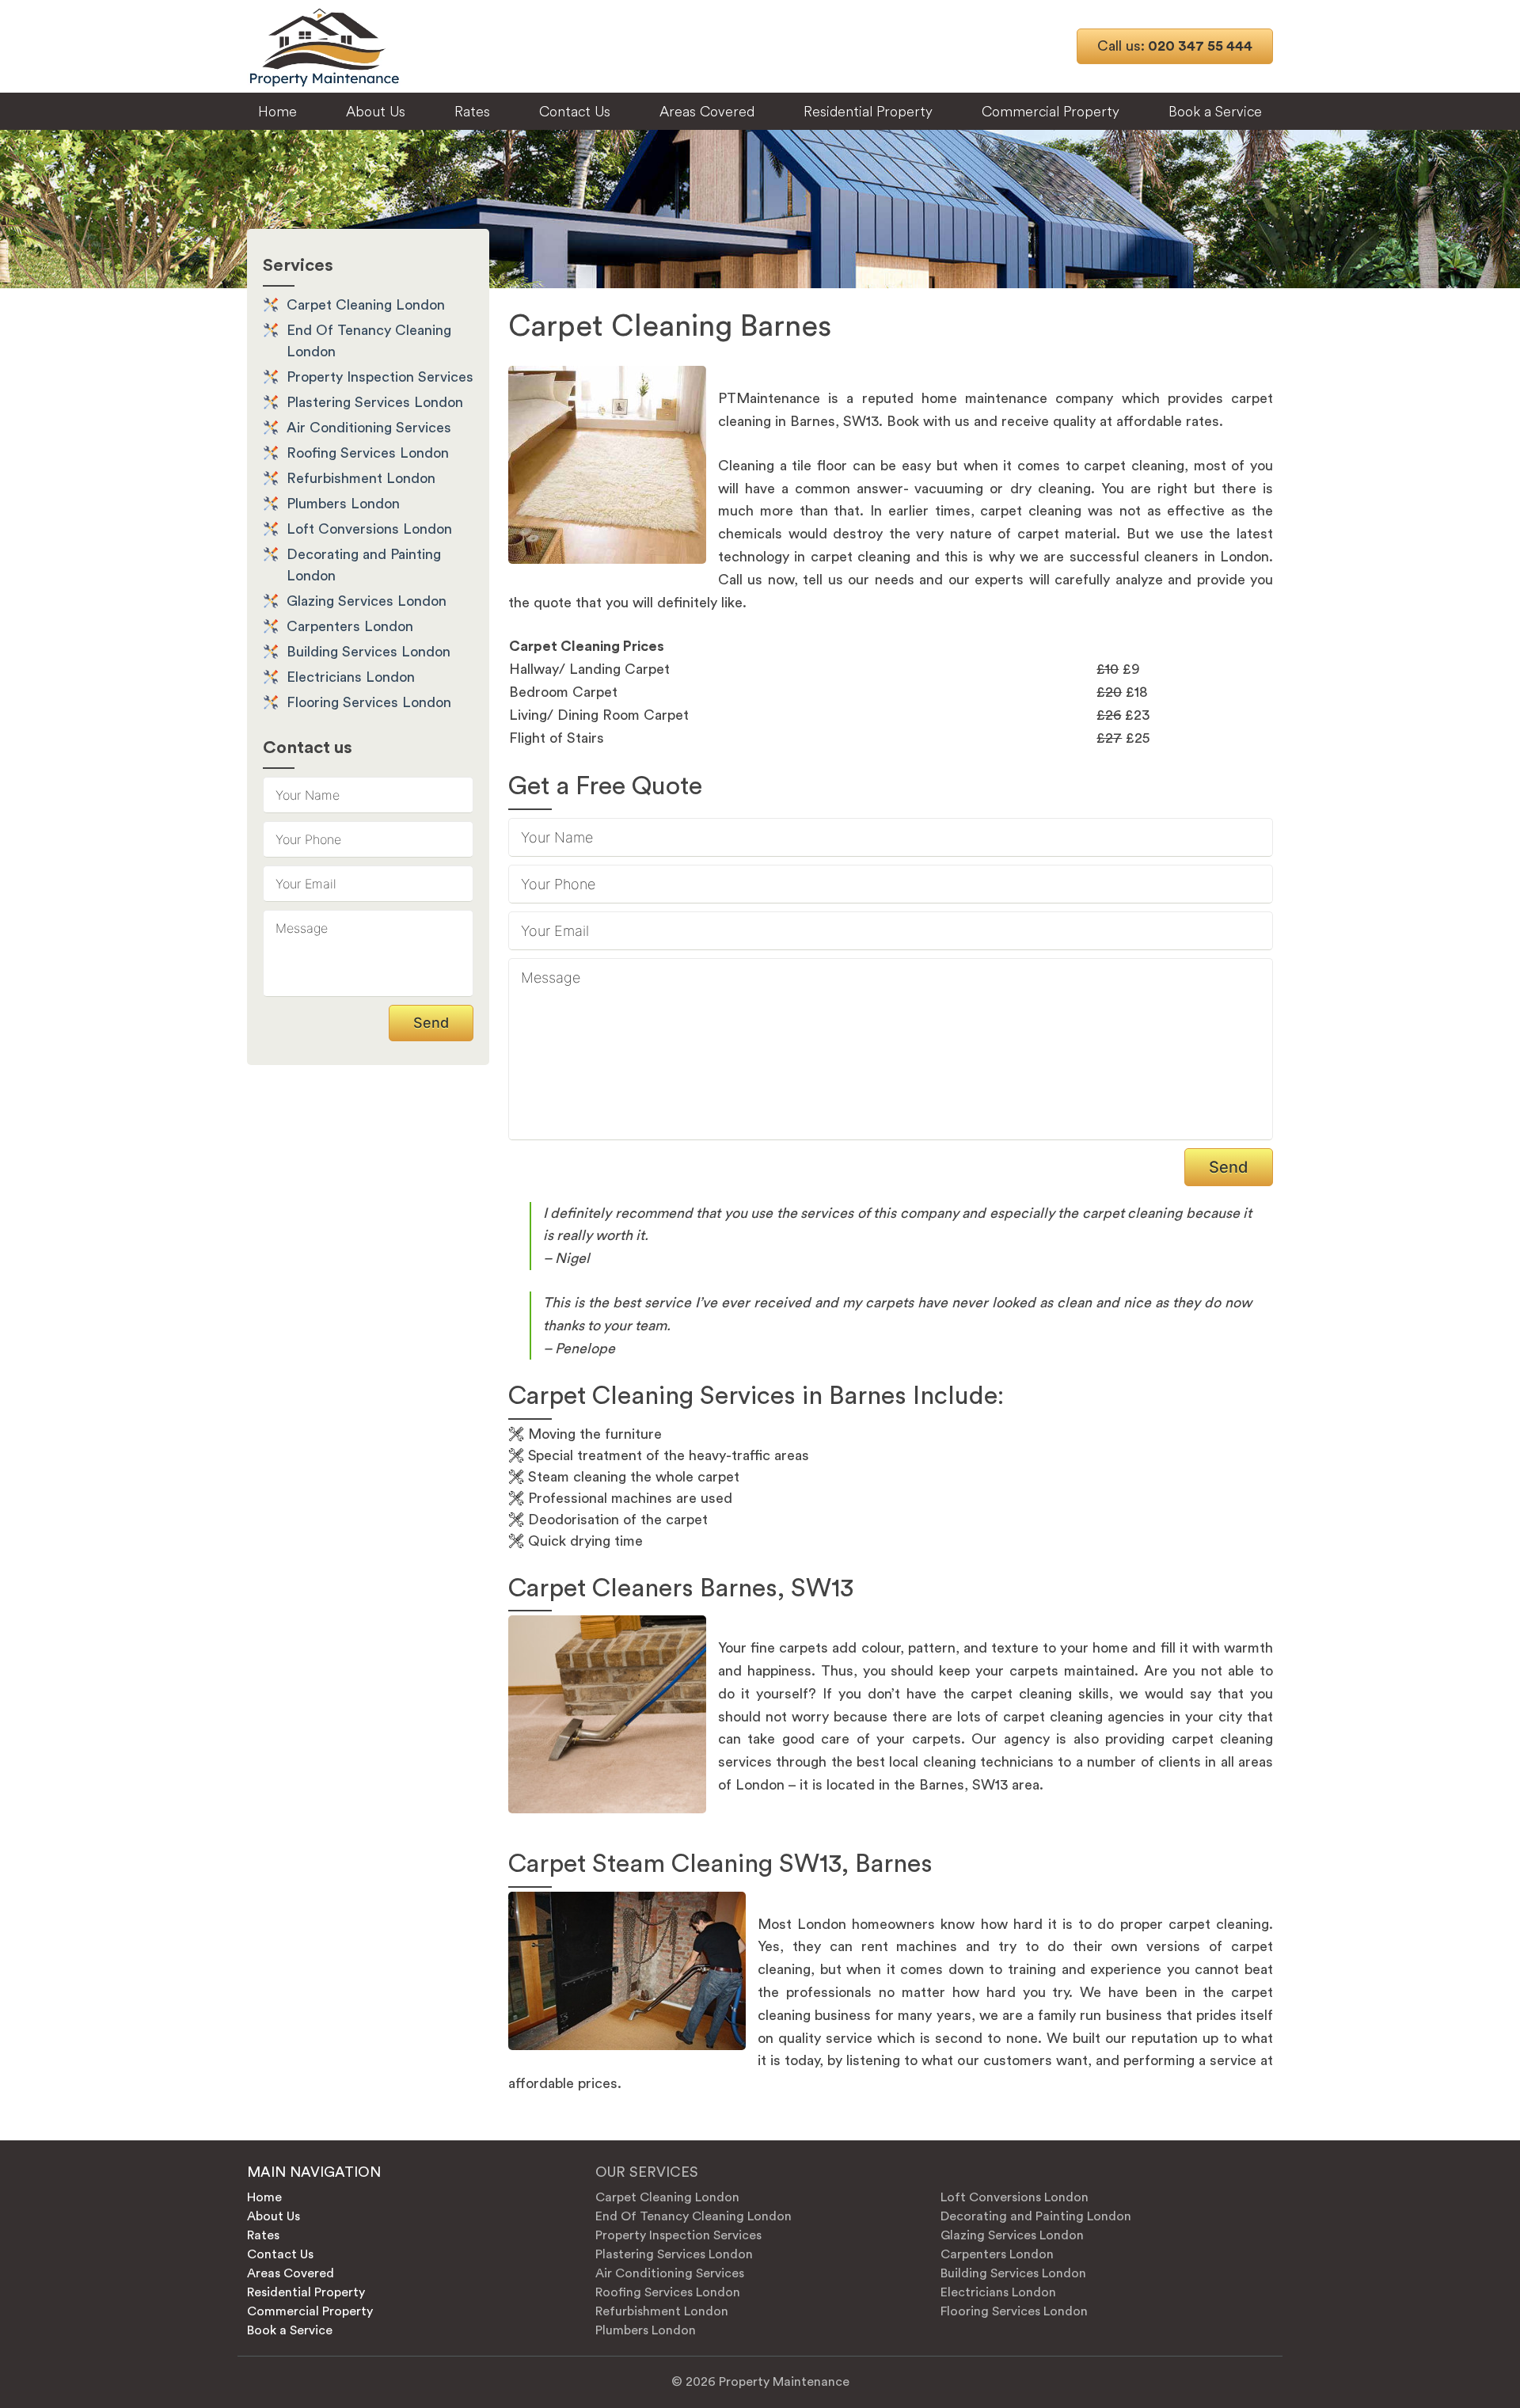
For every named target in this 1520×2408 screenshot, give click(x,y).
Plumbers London (343, 504)
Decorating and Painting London (1036, 2216)
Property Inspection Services (380, 377)
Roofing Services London (368, 453)
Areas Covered (707, 111)
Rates (472, 111)
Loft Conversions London (369, 529)
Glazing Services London (367, 601)
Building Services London (369, 652)
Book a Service (1215, 111)
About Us (376, 111)
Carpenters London (350, 626)
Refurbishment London (361, 478)
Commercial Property (1051, 111)
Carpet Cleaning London (366, 305)
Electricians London (351, 677)
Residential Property (868, 111)
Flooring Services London (369, 702)
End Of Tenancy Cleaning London (693, 2216)
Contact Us (575, 111)
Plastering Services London (375, 402)
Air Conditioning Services (369, 428)
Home (277, 111)
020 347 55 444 (1175, 46)
